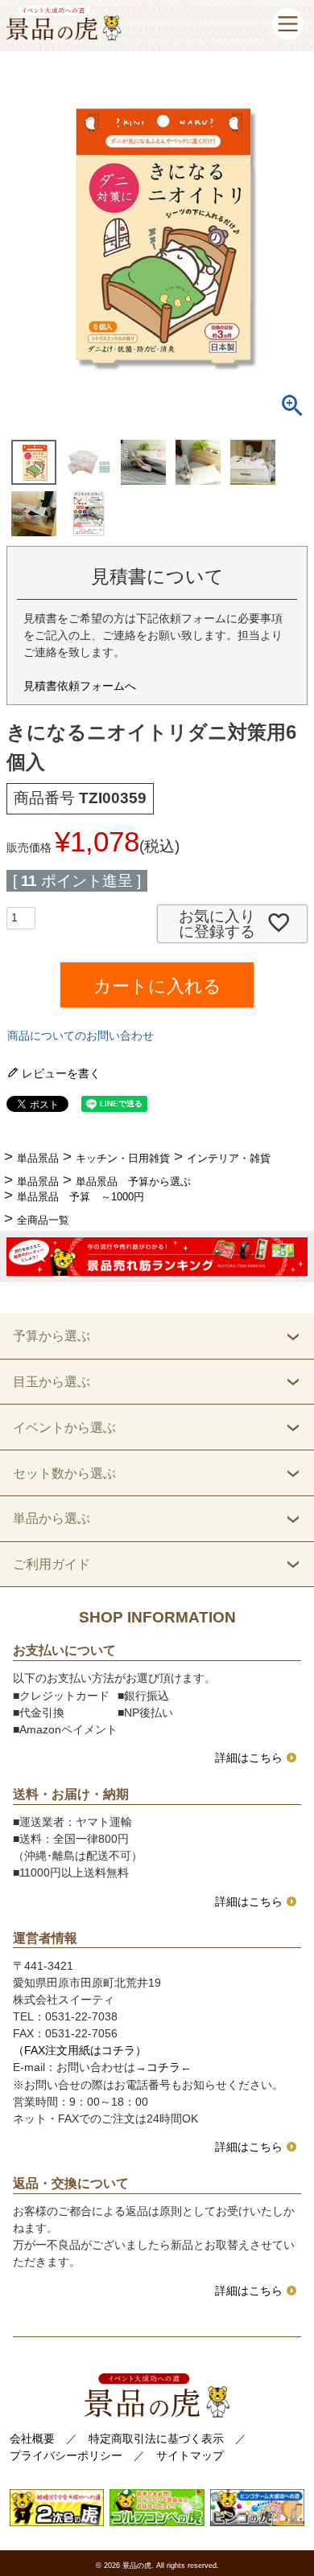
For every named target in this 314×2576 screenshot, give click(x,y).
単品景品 (38, 1158)
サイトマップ (190, 2455)
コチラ (163, 2067)
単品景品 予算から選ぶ (133, 1181)
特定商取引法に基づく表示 (156, 2439)
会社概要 (32, 2439)
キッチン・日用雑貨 (123, 1158)
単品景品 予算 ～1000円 (81, 1197)
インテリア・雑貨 (229, 1158)
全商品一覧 (43, 1220)
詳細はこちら (249, 1758)
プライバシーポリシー (66, 2455)
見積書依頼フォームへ (80, 686)
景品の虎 (137, 2566)
